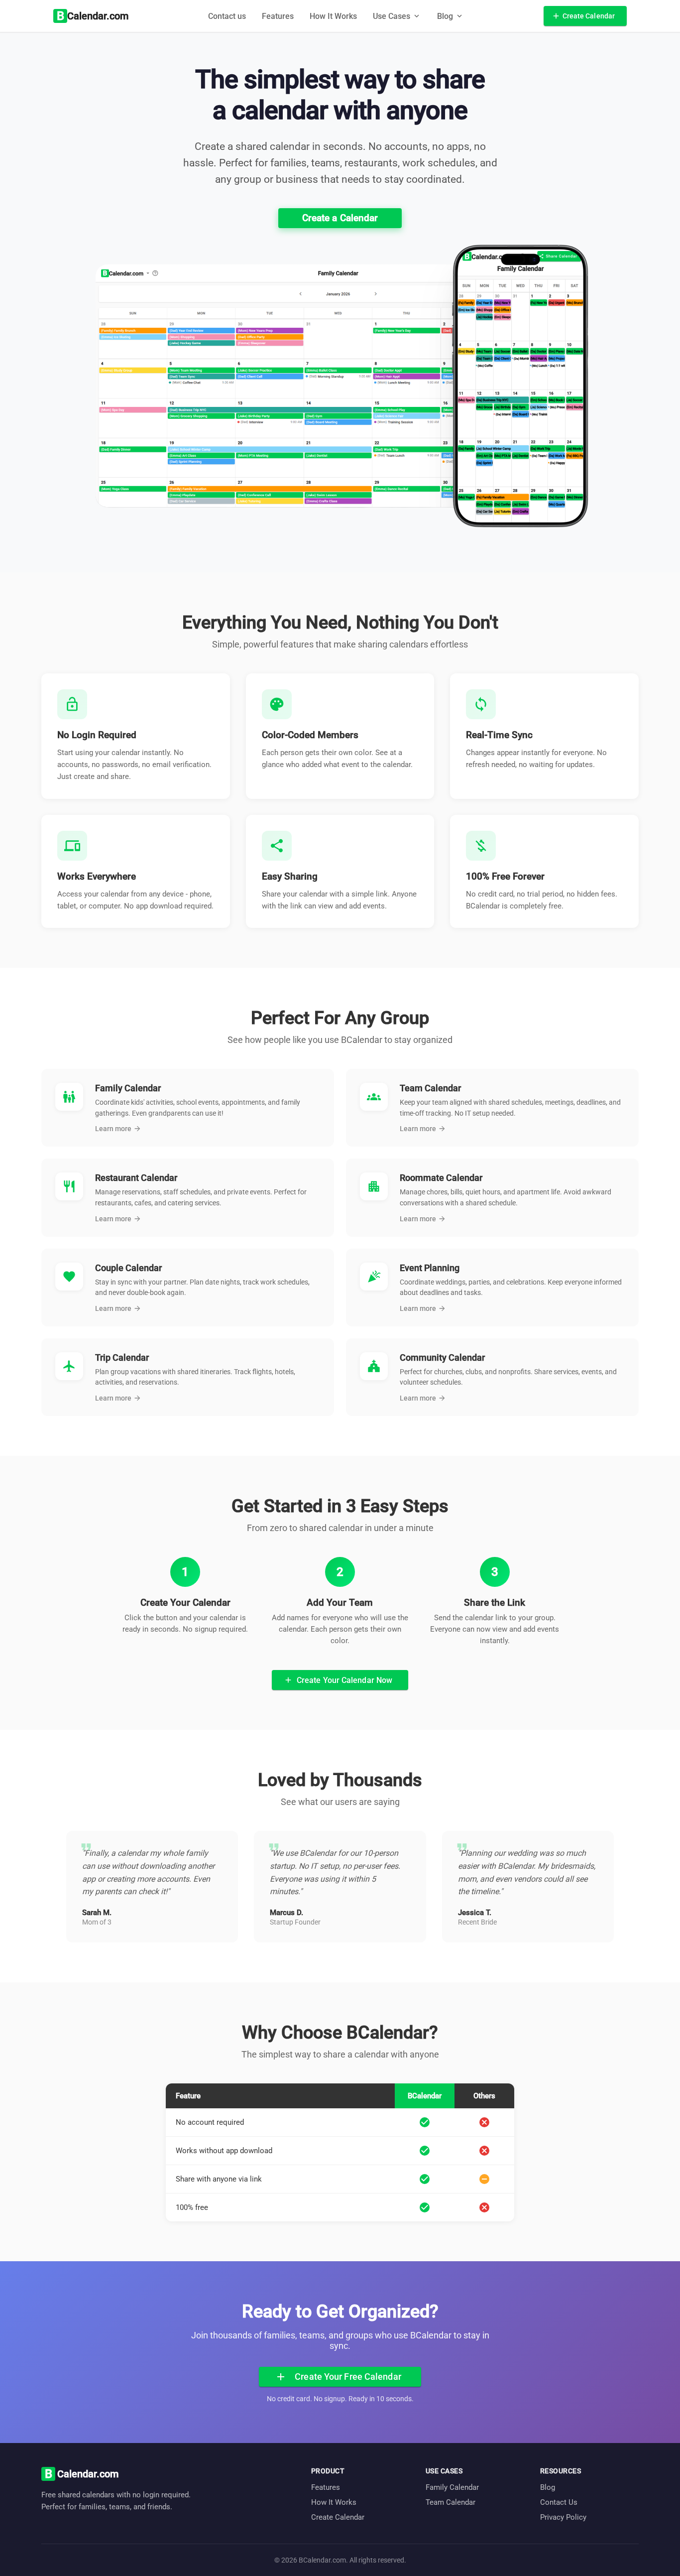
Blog (548, 2487)
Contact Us (559, 2502)
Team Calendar (451, 2502)
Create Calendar (338, 2517)
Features (278, 16)
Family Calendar (452, 2487)
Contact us (227, 16)
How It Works (333, 16)
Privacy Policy (563, 2517)
